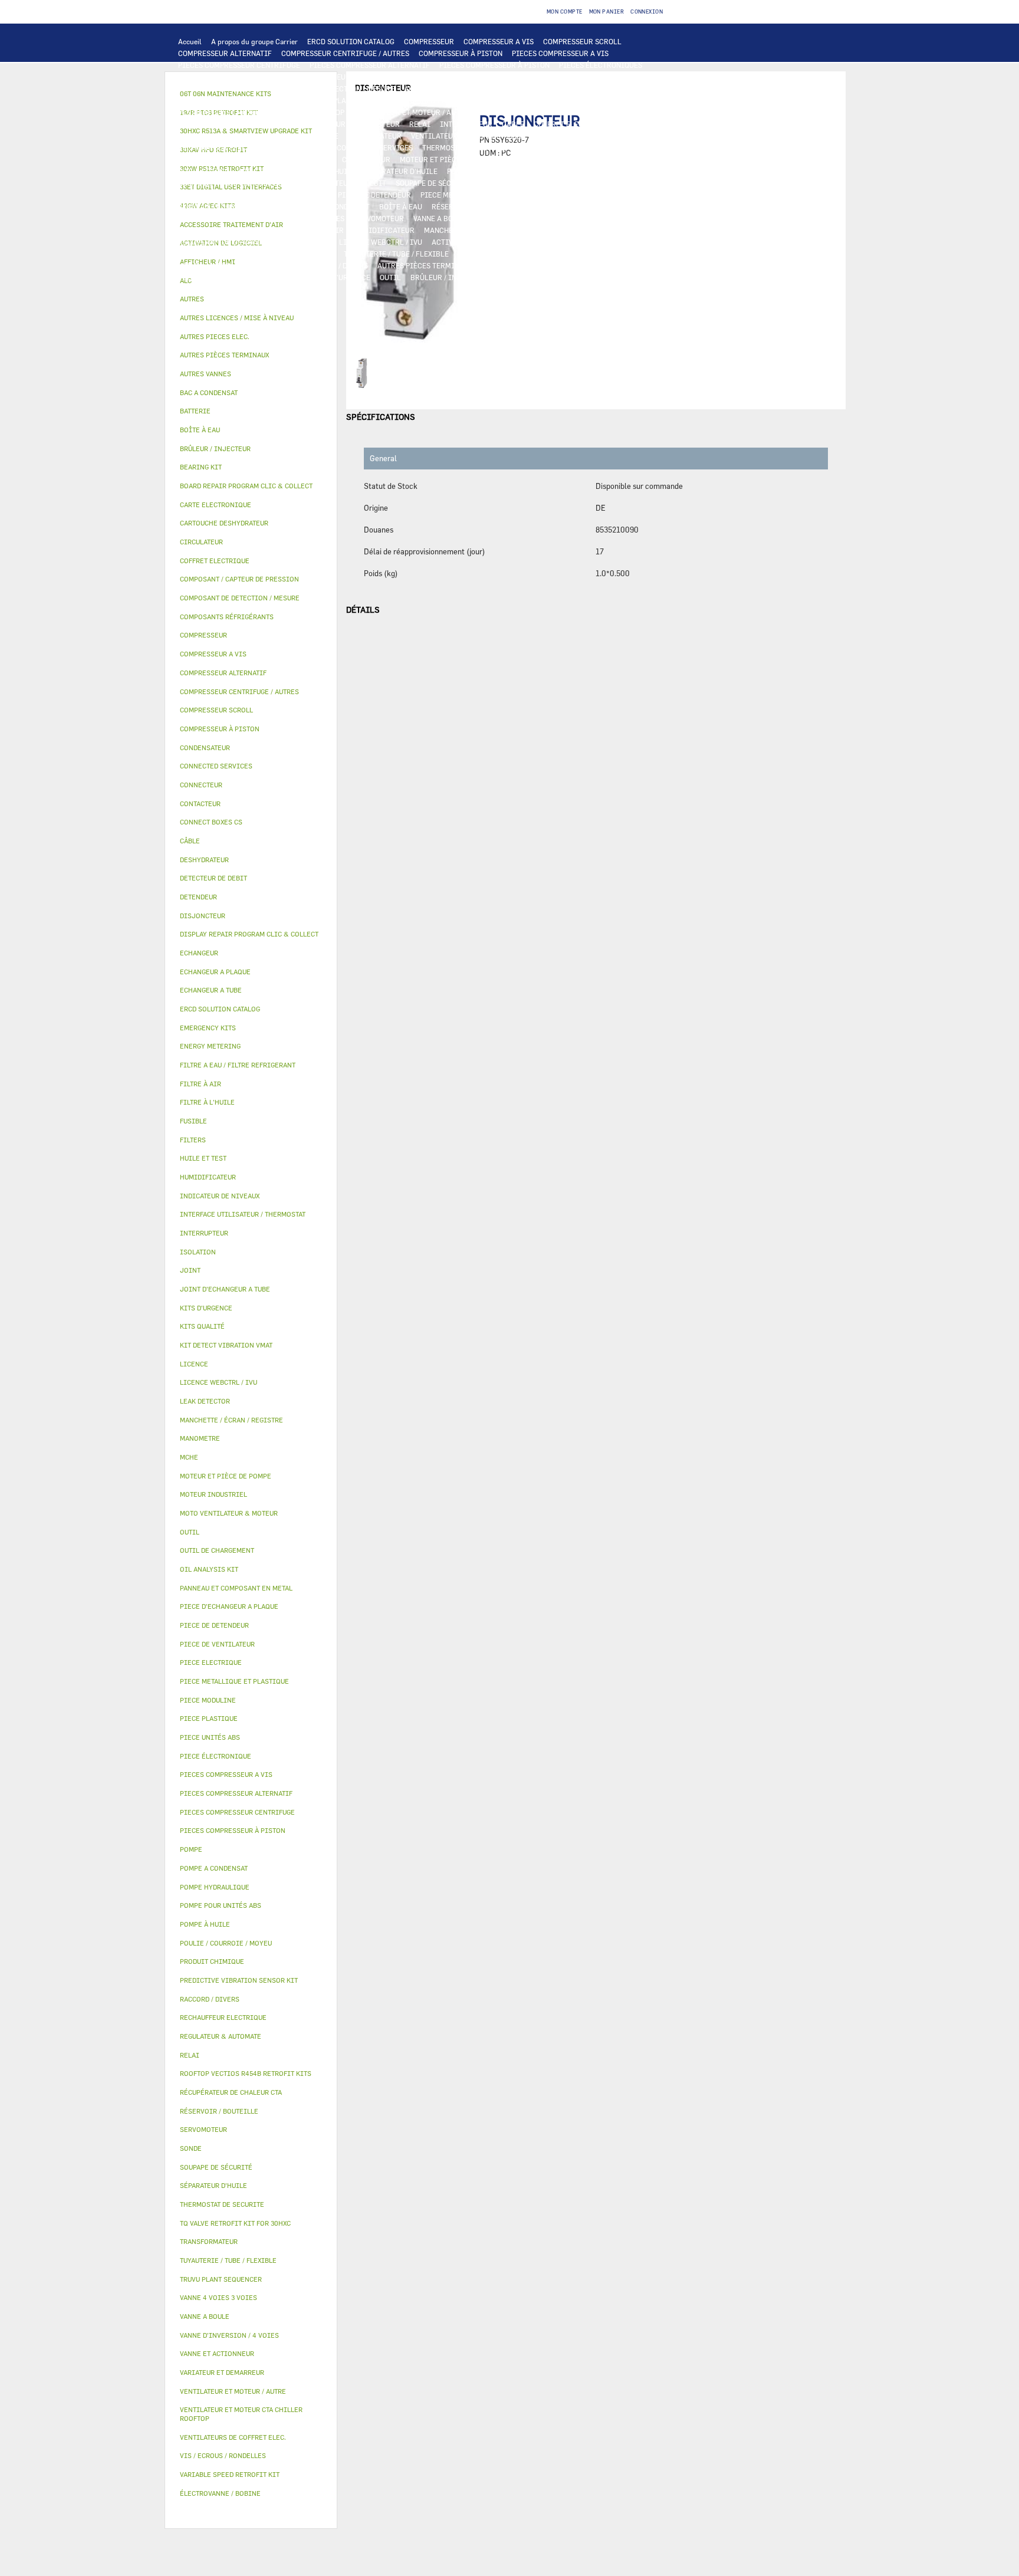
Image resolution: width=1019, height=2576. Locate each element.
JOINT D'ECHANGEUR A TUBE (418, 100)
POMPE (617, 147)
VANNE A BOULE (440, 218)
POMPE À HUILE (473, 171)
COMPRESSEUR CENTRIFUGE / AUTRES (345, 53)
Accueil (190, 41)
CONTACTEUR (377, 124)
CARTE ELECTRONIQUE (216, 77)
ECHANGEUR (448, 88)
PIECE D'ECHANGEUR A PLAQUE (307, 100)
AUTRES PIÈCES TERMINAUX (425, 265)
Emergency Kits (208, 1028)
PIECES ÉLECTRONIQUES (601, 65)
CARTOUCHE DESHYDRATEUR (592, 183)
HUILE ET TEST (203, 171)
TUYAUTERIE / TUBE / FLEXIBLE (396, 254)
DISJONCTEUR (275, 136)
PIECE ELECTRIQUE (211, 124)
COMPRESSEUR (429, 41)
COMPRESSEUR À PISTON (461, 53)
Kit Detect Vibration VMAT (226, 1345)
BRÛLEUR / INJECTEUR (449, 277)
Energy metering (210, 1046)
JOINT (189, 265)
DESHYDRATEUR (508, 183)
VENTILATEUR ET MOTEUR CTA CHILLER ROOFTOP (261, 112)
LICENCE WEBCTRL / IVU (381, 242)
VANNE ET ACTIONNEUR (217, 218)
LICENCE (315, 242)
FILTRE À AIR (321, 230)
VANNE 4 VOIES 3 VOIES (305, 218)
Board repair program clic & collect (246, 486)
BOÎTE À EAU (401, 206)
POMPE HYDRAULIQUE (215, 159)
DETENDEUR (308, 195)
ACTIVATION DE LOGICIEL (476, 242)
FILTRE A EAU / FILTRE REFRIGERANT (241, 277)
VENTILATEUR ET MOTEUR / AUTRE (411, 112)
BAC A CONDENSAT (338, 206)
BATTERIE (494, 88)
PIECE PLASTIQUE (576, 195)
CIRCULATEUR (366, 159)
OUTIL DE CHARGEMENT (218, 88)
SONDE (546, 136)
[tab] (251, 299)
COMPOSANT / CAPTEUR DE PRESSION (241, 183)
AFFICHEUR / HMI (440, 77)
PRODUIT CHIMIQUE (492, 254)
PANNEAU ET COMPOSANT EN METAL (238, 206)
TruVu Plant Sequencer (221, 2279)
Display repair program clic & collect (249, 934)
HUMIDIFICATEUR (384, 230)
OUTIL (390, 277)
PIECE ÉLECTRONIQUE (216, 1756)
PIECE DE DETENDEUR (374, 195)
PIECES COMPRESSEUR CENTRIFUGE (239, 65)
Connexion (647, 11)
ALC (411, 88)
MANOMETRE (257, 289)
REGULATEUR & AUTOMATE (524, 77)
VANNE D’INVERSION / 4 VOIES (229, 195)
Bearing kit (201, 467)
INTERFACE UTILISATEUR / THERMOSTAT (332, 77)
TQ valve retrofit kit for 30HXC (235, 2223)
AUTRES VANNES (597, 218)
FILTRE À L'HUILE (326, 171)
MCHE (189, 1457)
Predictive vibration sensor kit (239, 1980)
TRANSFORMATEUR (210, 136)
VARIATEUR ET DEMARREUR (299, 124)
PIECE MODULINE (599, 277)
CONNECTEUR (305, 147)
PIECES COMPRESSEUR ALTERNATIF (370, 65)
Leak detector (205, 1401)
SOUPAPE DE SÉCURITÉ (434, 183)
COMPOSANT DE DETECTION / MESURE (331, 88)
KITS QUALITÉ (202, 289)
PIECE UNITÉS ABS (528, 277)
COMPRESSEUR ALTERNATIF (225, 53)
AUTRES (321, 254)
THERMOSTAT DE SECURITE (468, 147)
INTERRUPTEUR (466, 124)
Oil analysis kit (209, 1569)
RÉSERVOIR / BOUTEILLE (473, 206)
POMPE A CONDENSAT (297, 159)
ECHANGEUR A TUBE (212, 100)
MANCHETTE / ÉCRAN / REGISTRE (479, 230)
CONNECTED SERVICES (375, 147)
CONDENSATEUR (375, 136)
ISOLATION (543, 206)
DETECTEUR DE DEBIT (350, 183)
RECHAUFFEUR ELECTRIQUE (225, 147)
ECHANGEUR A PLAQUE (559, 88)
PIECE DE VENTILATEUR (600, 112)
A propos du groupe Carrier (254, 41)
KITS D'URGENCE (342, 277)
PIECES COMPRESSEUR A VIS (560, 53)
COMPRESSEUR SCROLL (582, 41)
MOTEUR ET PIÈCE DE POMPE (448, 159)
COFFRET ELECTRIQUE (571, 124)
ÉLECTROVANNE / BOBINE (518, 218)
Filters (193, 1140)
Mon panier (607, 11)
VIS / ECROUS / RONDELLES (527, 265)
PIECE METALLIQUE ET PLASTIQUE (479, 195)
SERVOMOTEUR (379, 218)
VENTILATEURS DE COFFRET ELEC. (468, 136)
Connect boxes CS (211, 822)
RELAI (420, 124)
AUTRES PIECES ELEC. (559, 147)
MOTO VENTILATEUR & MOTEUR (528, 100)
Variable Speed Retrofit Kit (230, 2474)
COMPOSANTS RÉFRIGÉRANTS (559, 171)
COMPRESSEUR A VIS (499, 41)
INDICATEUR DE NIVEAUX (252, 265)
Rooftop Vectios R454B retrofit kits (246, 2073)
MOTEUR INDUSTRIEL (515, 112)
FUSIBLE (324, 136)
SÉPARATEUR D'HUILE (401, 171)
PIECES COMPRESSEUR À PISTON (494, 65)
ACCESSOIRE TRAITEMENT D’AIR (234, 230)
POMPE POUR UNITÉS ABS (548, 159)
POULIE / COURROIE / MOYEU (584, 254)
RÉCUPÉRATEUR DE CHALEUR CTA (234, 242)
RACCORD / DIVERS (336, 265)
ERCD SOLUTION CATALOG (351, 41)
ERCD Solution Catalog (220, 1009)
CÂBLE (513, 124)
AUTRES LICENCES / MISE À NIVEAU (238, 254)
